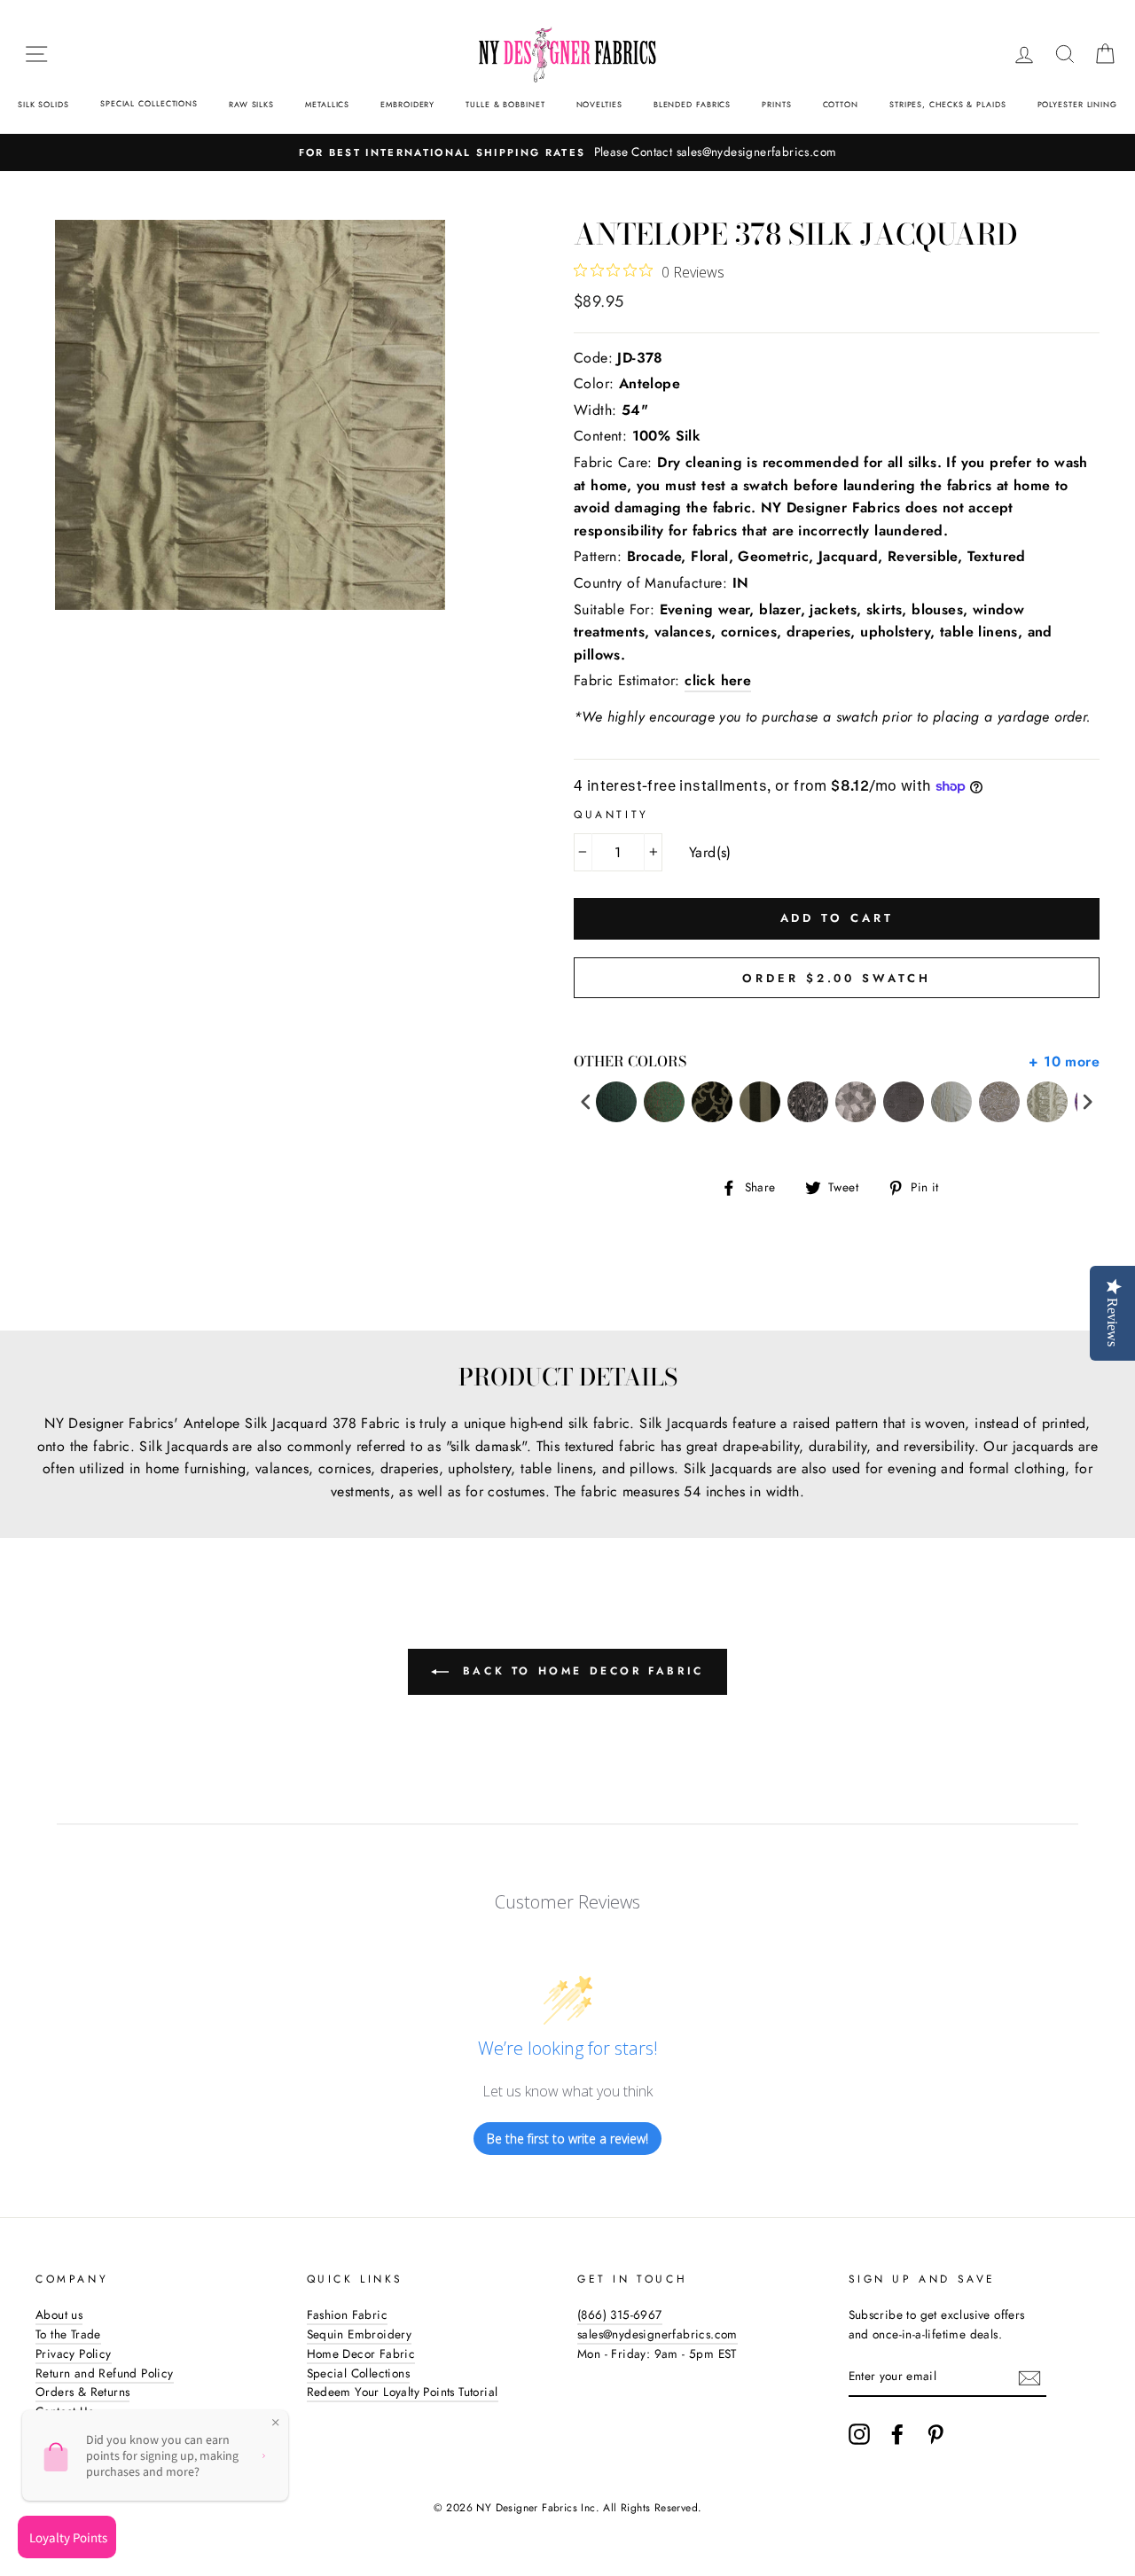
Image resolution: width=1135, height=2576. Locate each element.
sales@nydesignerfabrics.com (658, 2334)
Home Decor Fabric (361, 2354)
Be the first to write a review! (567, 2139)
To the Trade (68, 2334)
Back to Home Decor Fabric (580, 1671)
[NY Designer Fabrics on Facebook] (897, 2434)
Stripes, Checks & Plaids (948, 104)
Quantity (611, 815)
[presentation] (586, 1102)
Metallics (327, 104)
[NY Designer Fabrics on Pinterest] (935, 2434)
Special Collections (149, 103)
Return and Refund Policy (105, 2373)
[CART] (1105, 54)
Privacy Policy (74, 2354)
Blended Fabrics (693, 104)
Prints (776, 104)
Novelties (599, 104)
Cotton (841, 104)
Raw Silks (251, 104)
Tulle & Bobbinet (505, 104)
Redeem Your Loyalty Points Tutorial (403, 2392)
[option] (567, 152)
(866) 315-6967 (620, 2314)
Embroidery (407, 104)
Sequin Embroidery (360, 2334)
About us (59, 2314)
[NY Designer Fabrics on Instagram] (859, 2434)
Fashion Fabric (348, 2314)
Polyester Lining (1077, 104)
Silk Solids (43, 104)
